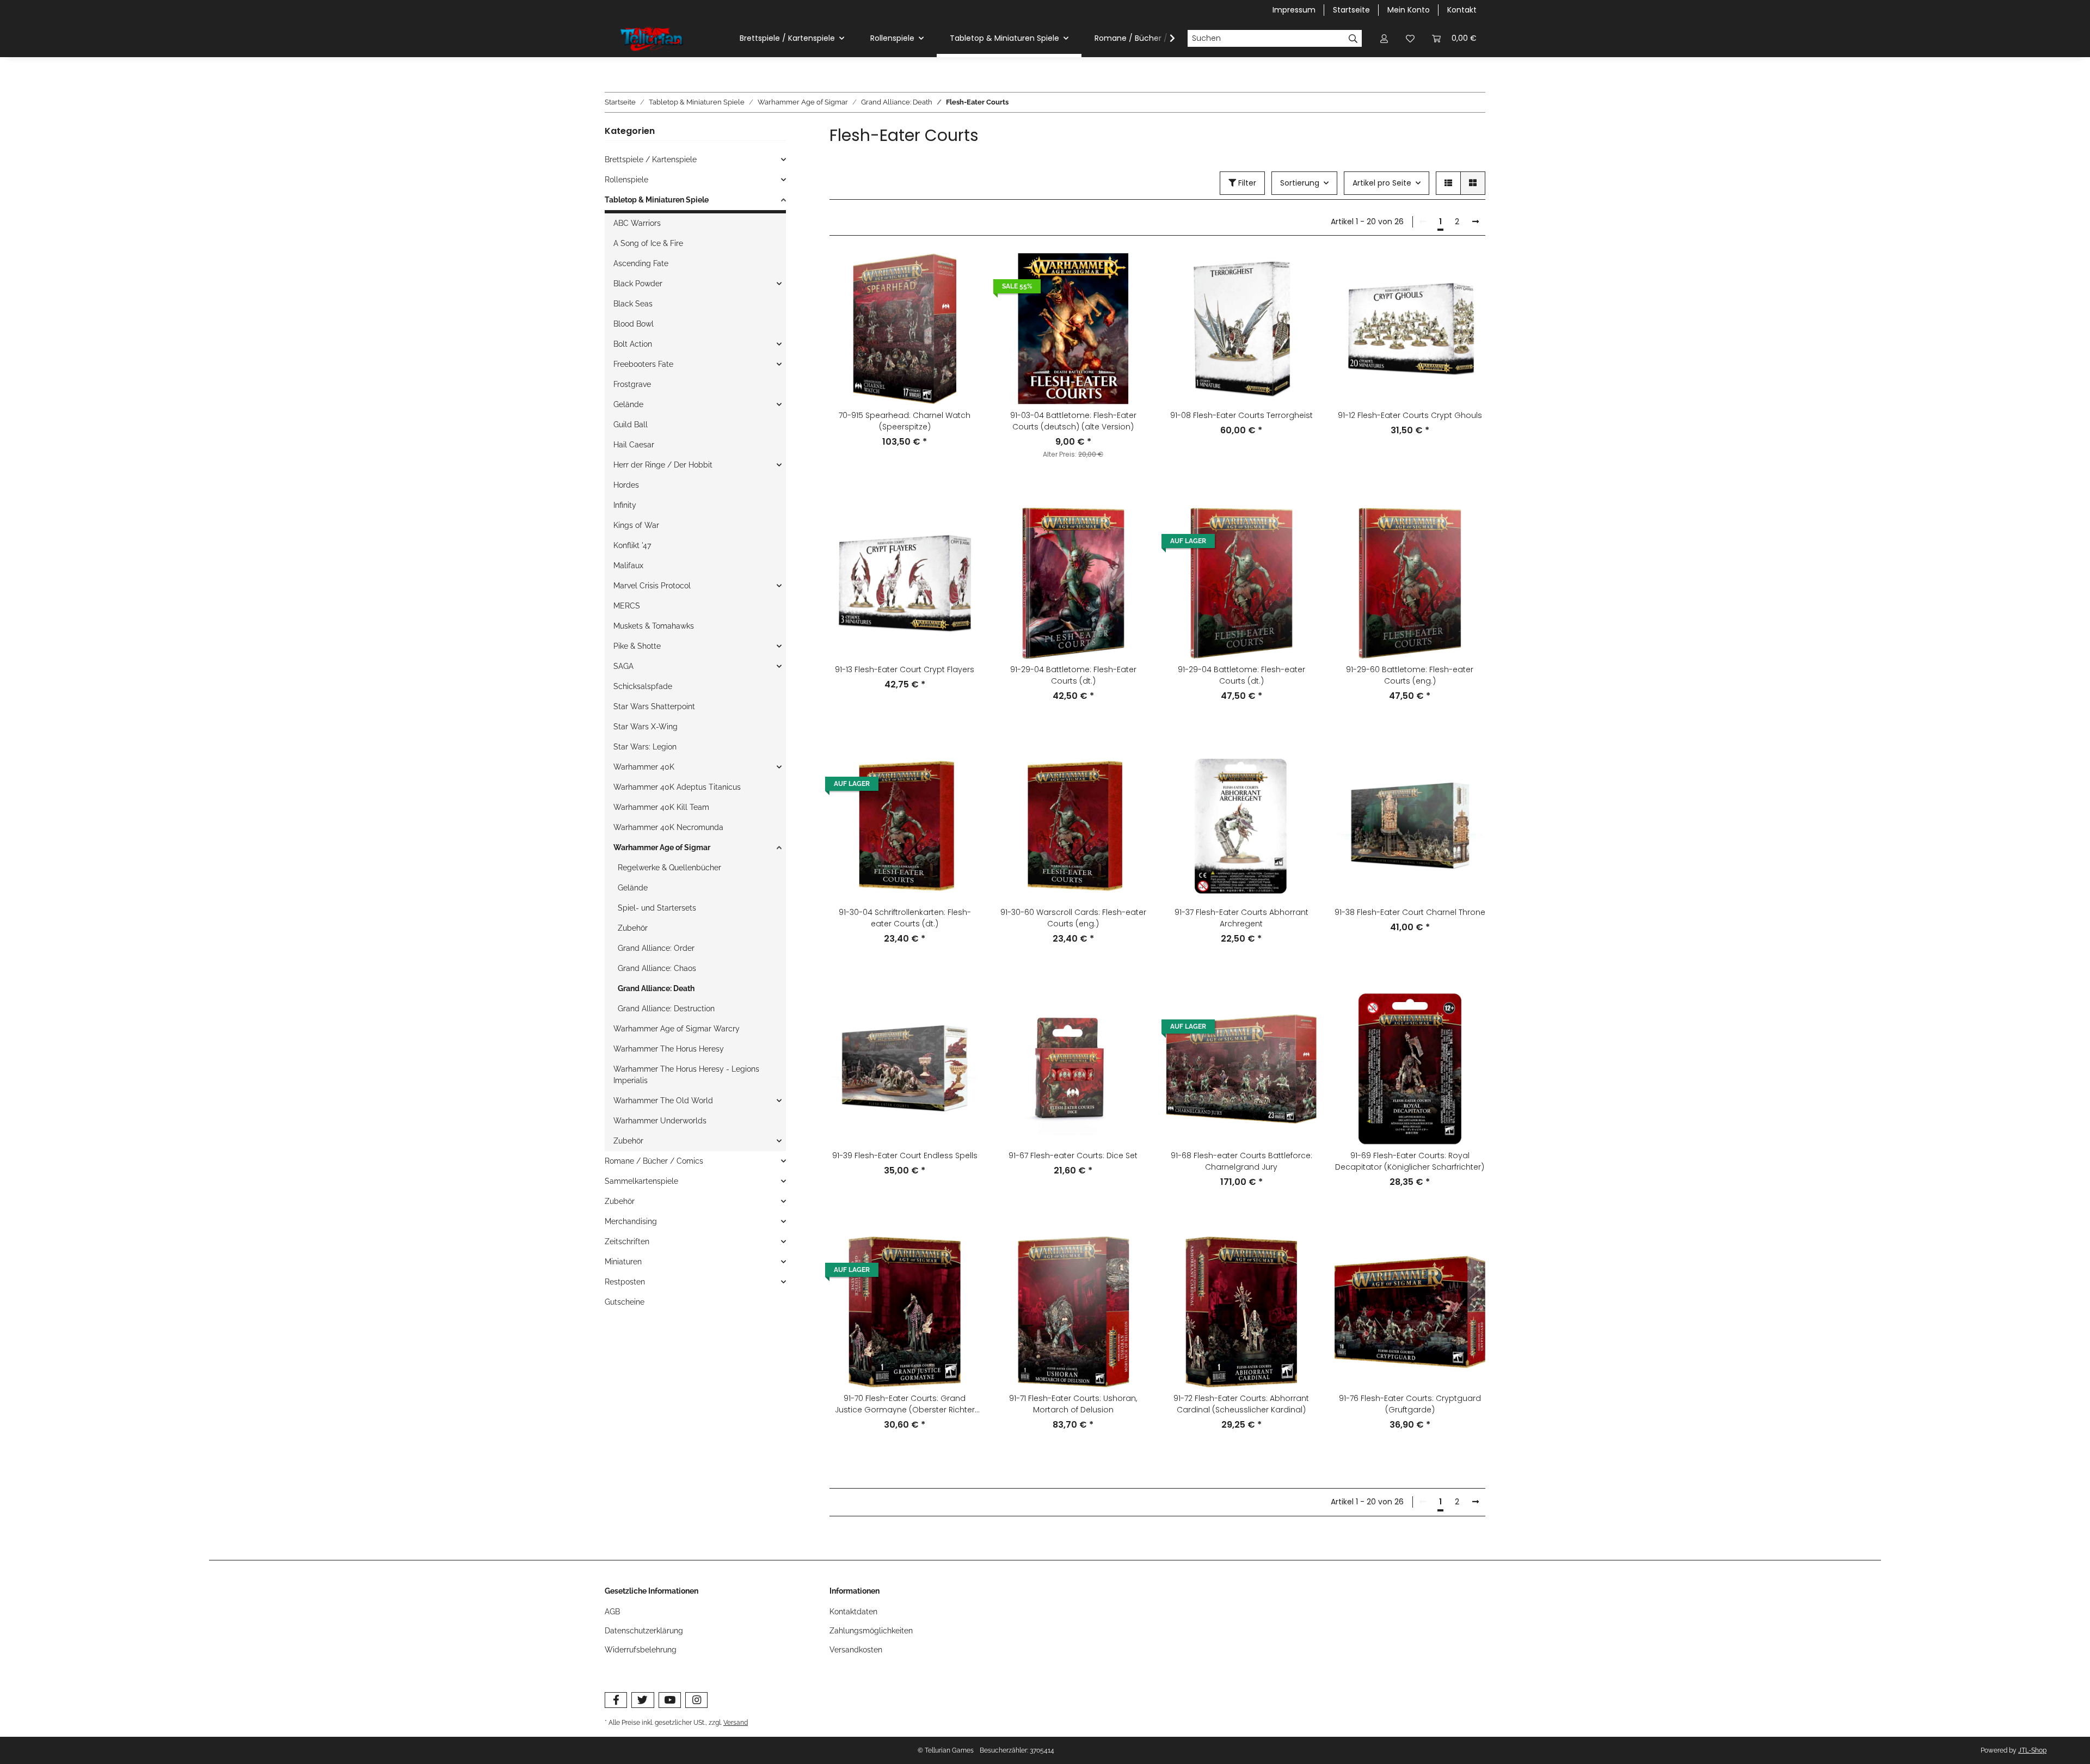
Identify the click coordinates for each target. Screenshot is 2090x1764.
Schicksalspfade (643, 686)
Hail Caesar (634, 445)
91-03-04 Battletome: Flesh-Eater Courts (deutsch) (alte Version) (1073, 421)
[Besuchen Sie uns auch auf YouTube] (670, 1700)
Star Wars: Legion (645, 747)
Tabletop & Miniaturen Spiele (657, 200)
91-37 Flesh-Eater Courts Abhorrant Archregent (1241, 918)
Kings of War (636, 525)
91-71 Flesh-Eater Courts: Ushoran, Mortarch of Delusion (1073, 1404)
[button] (1384, 38)
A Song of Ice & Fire (648, 243)
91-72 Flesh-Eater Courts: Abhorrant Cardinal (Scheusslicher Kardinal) (1241, 1404)
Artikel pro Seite (1382, 183)
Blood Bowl (634, 324)
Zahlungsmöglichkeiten (871, 1631)
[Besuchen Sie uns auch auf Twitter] (643, 1700)
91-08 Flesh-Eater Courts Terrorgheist (1241, 415)
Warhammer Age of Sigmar (662, 847)
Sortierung (1300, 183)
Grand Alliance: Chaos (657, 968)
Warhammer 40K (644, 767)
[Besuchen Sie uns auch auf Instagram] (696, 1700)
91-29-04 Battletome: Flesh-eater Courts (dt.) (1241, 675)
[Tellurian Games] (653, 39)
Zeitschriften (627, 1241)
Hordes (626, 485)
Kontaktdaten (853, 1612)
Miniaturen (623, 1262)
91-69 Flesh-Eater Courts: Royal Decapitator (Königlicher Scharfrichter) (1410, 1161)
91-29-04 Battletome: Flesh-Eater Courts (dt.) (1073, 675)
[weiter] (1476, 222)
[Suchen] (1353, 39)
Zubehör (633, 928)
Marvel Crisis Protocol (652, 586)
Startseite (1351, 10)
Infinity (625, 505)
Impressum (1294, 10)
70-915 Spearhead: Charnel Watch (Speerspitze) (905, 421)
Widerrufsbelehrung (641, 1650)
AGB (612, 1612)
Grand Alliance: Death (656, 988)
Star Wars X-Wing (646, 727)
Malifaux (628, 566)
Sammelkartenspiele (641, 1181)
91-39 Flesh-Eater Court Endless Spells (905, 1155)
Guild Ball (631, 425)
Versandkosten (856, 1650)
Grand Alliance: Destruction (666, 1009)
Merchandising (631, 1221)
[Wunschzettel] (1410, 38)
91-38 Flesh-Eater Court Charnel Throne (1410, 912)
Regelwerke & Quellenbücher (669, 868)
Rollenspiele (626, 180)
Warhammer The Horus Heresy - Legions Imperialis (686, 1075)
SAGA (623, 666)
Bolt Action (633, 344)
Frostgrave (632, 384)
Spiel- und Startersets (657, 908)
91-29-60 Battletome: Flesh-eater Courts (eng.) (1410, 675)
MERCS (627, 606)
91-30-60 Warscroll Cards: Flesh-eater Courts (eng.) (1073, 918)
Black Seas (633, 304)
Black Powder (638, 284)
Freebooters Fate (643, 364)
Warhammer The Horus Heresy (669, 1049)
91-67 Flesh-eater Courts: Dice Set (1073, 1155)
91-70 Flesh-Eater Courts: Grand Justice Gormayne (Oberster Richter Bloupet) (905, 1404)
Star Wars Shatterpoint (654, 706)
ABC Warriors (637, 223)
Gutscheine (625, 1302)
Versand (736, 1722)
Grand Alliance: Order (656, 948)
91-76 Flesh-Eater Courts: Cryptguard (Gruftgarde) (1410, 1404)
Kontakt (1462, 10)
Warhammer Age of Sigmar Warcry (677, 1029)
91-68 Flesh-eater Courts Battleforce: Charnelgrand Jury (1241, 1161)
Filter (1246, 183)
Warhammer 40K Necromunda (668, 827)
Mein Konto (1409, 10)
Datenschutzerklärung (644, 1631)
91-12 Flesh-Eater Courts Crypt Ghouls (1410, 415)
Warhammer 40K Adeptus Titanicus (677, 787)
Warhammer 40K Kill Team (661, 807)
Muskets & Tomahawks (654, 626)
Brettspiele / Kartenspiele (651, 159)
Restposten (625, 1282)
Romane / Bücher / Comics (654, 1161)
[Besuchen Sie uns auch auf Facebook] (616, 1700)
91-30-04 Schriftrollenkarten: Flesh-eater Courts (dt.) (905, 918)
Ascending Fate (641, 263)
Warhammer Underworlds (660, 1121)
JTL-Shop (2032, 1750)
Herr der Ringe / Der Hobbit (663, 465)
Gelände (628, 404)
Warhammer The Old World (663, 1101)
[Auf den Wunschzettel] (962, 272)
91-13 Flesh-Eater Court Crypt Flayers (905, 669)
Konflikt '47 (632, 545)
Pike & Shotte (637, 646)
